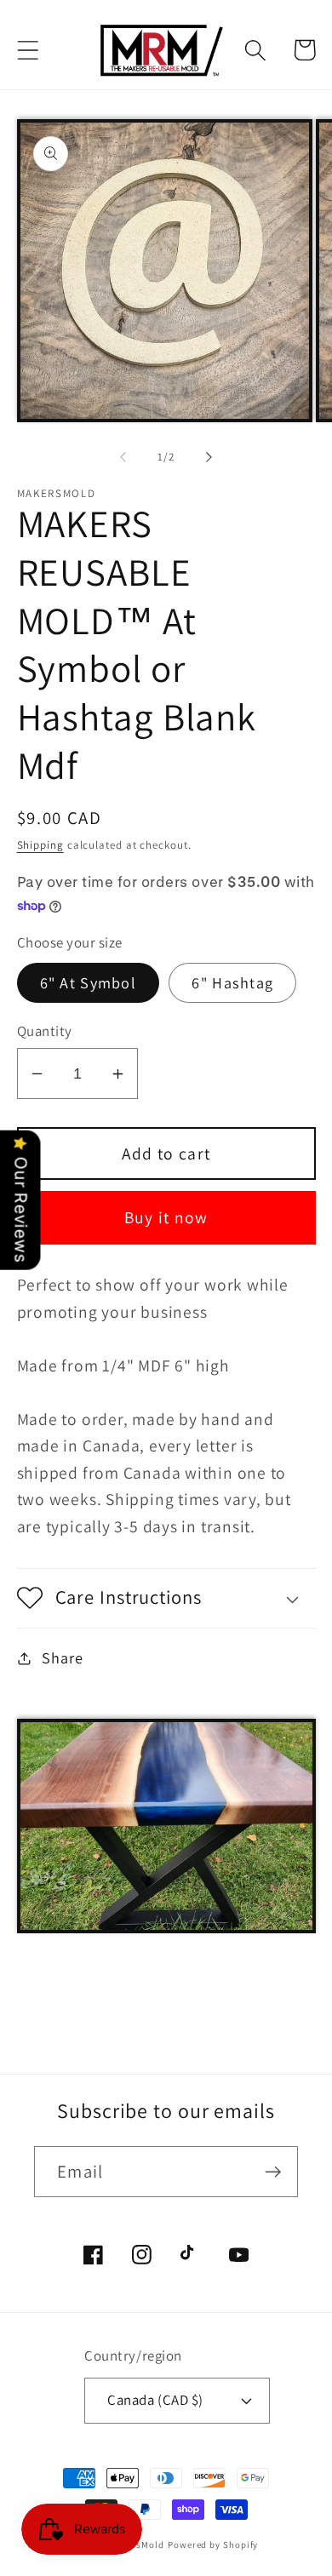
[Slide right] (209, 457)
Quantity (45, 1031)
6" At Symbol (89, 982)
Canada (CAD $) (155, 2400)
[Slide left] (123, 457)
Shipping (40, 845)
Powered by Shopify (213, 2545)
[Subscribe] (273, 2172)
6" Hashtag (232, 982)
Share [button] (62, 1657)
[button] (28, 50)
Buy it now (166, 1217)
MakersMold (137, 2545)
